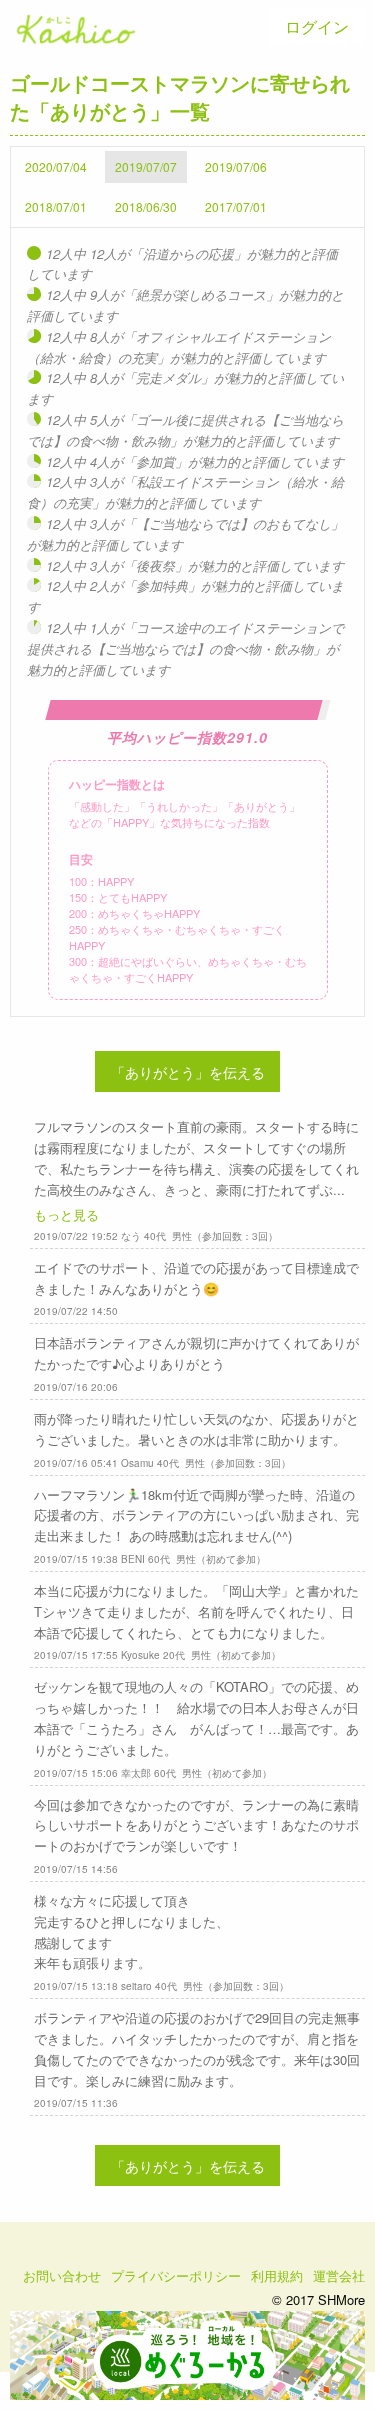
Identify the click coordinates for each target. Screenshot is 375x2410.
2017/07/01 (236, 206)
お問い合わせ (62, 2275)
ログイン (317, 26)
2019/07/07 (146, 166)
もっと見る (66, 1214)
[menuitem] (317, 27)
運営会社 (339, 2275)
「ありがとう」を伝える (188, 1071)
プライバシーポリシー (176, 2275)
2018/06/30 (146, 206)
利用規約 (277, 2275)
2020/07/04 (56, 166)
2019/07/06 (236, 166)
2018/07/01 (56, 206)
